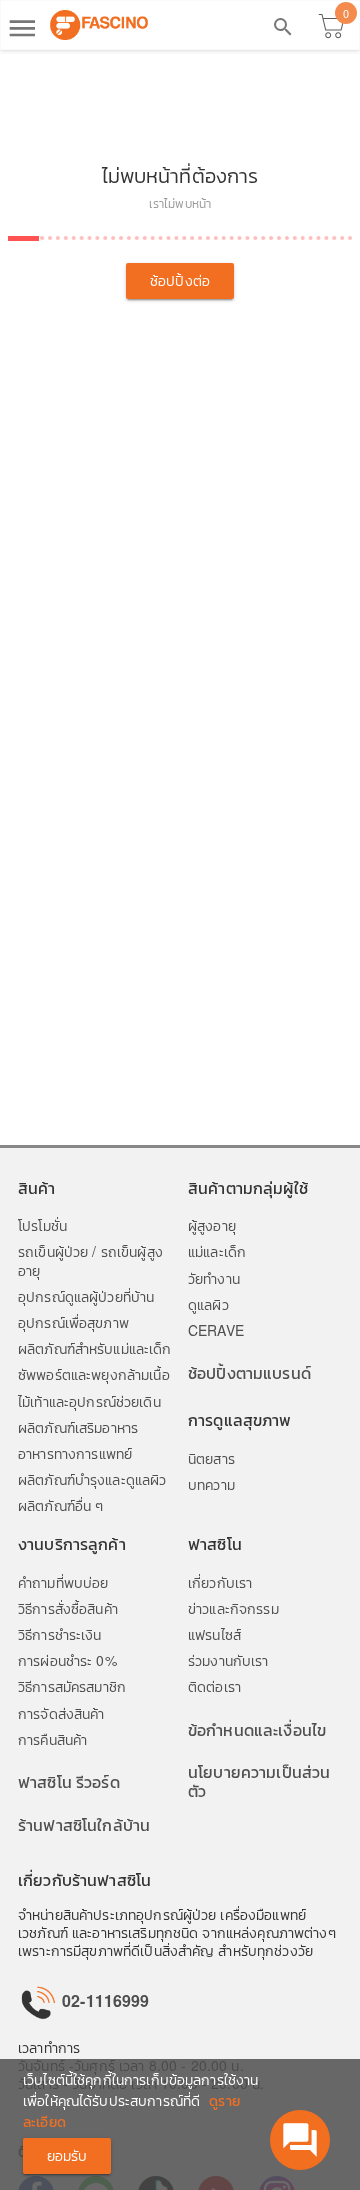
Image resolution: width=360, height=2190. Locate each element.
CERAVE (216, 1330)
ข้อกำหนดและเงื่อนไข (257, 1729)
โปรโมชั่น (42, 1225)
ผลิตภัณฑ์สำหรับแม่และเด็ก (95, 1348)
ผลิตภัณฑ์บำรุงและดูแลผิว (92, 1479)
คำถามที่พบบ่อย (63, 1582)
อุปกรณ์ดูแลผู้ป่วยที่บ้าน (86, 1296)
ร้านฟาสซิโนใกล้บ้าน (84, 1824)
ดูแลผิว (208, 1304)
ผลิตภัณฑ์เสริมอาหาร (78, 1427)
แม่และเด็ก (217, 1251)
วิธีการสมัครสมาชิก (72, 1686)
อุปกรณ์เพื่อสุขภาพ (73, 1322)
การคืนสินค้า (52, 1739)
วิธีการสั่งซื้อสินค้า (68, 1608)
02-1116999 (104, 2000)
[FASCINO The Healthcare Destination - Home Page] (99, 25)
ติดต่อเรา (214, 1686)
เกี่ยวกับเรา (220, 1582)
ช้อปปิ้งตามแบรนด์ (249, 1372)
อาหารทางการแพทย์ (75, 1453)
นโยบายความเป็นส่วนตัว (259, 1781)
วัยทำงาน (214, 1278)
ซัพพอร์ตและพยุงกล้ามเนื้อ (94, 1374)
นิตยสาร (211, 1458)
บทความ (211, 1484)
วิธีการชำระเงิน (60, 1634)
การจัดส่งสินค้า (61, 1713)
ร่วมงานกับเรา (228, 1660)
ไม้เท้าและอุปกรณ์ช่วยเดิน (89, 1401)
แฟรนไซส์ (214, 1634)
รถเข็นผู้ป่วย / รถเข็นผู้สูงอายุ (90, 1260)
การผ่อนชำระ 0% (67, 1660)
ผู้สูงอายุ (212, 1225)
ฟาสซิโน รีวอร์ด (69, 1781)
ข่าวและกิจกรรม (233, 1608)
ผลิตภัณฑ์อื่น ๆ (60, 1505)
